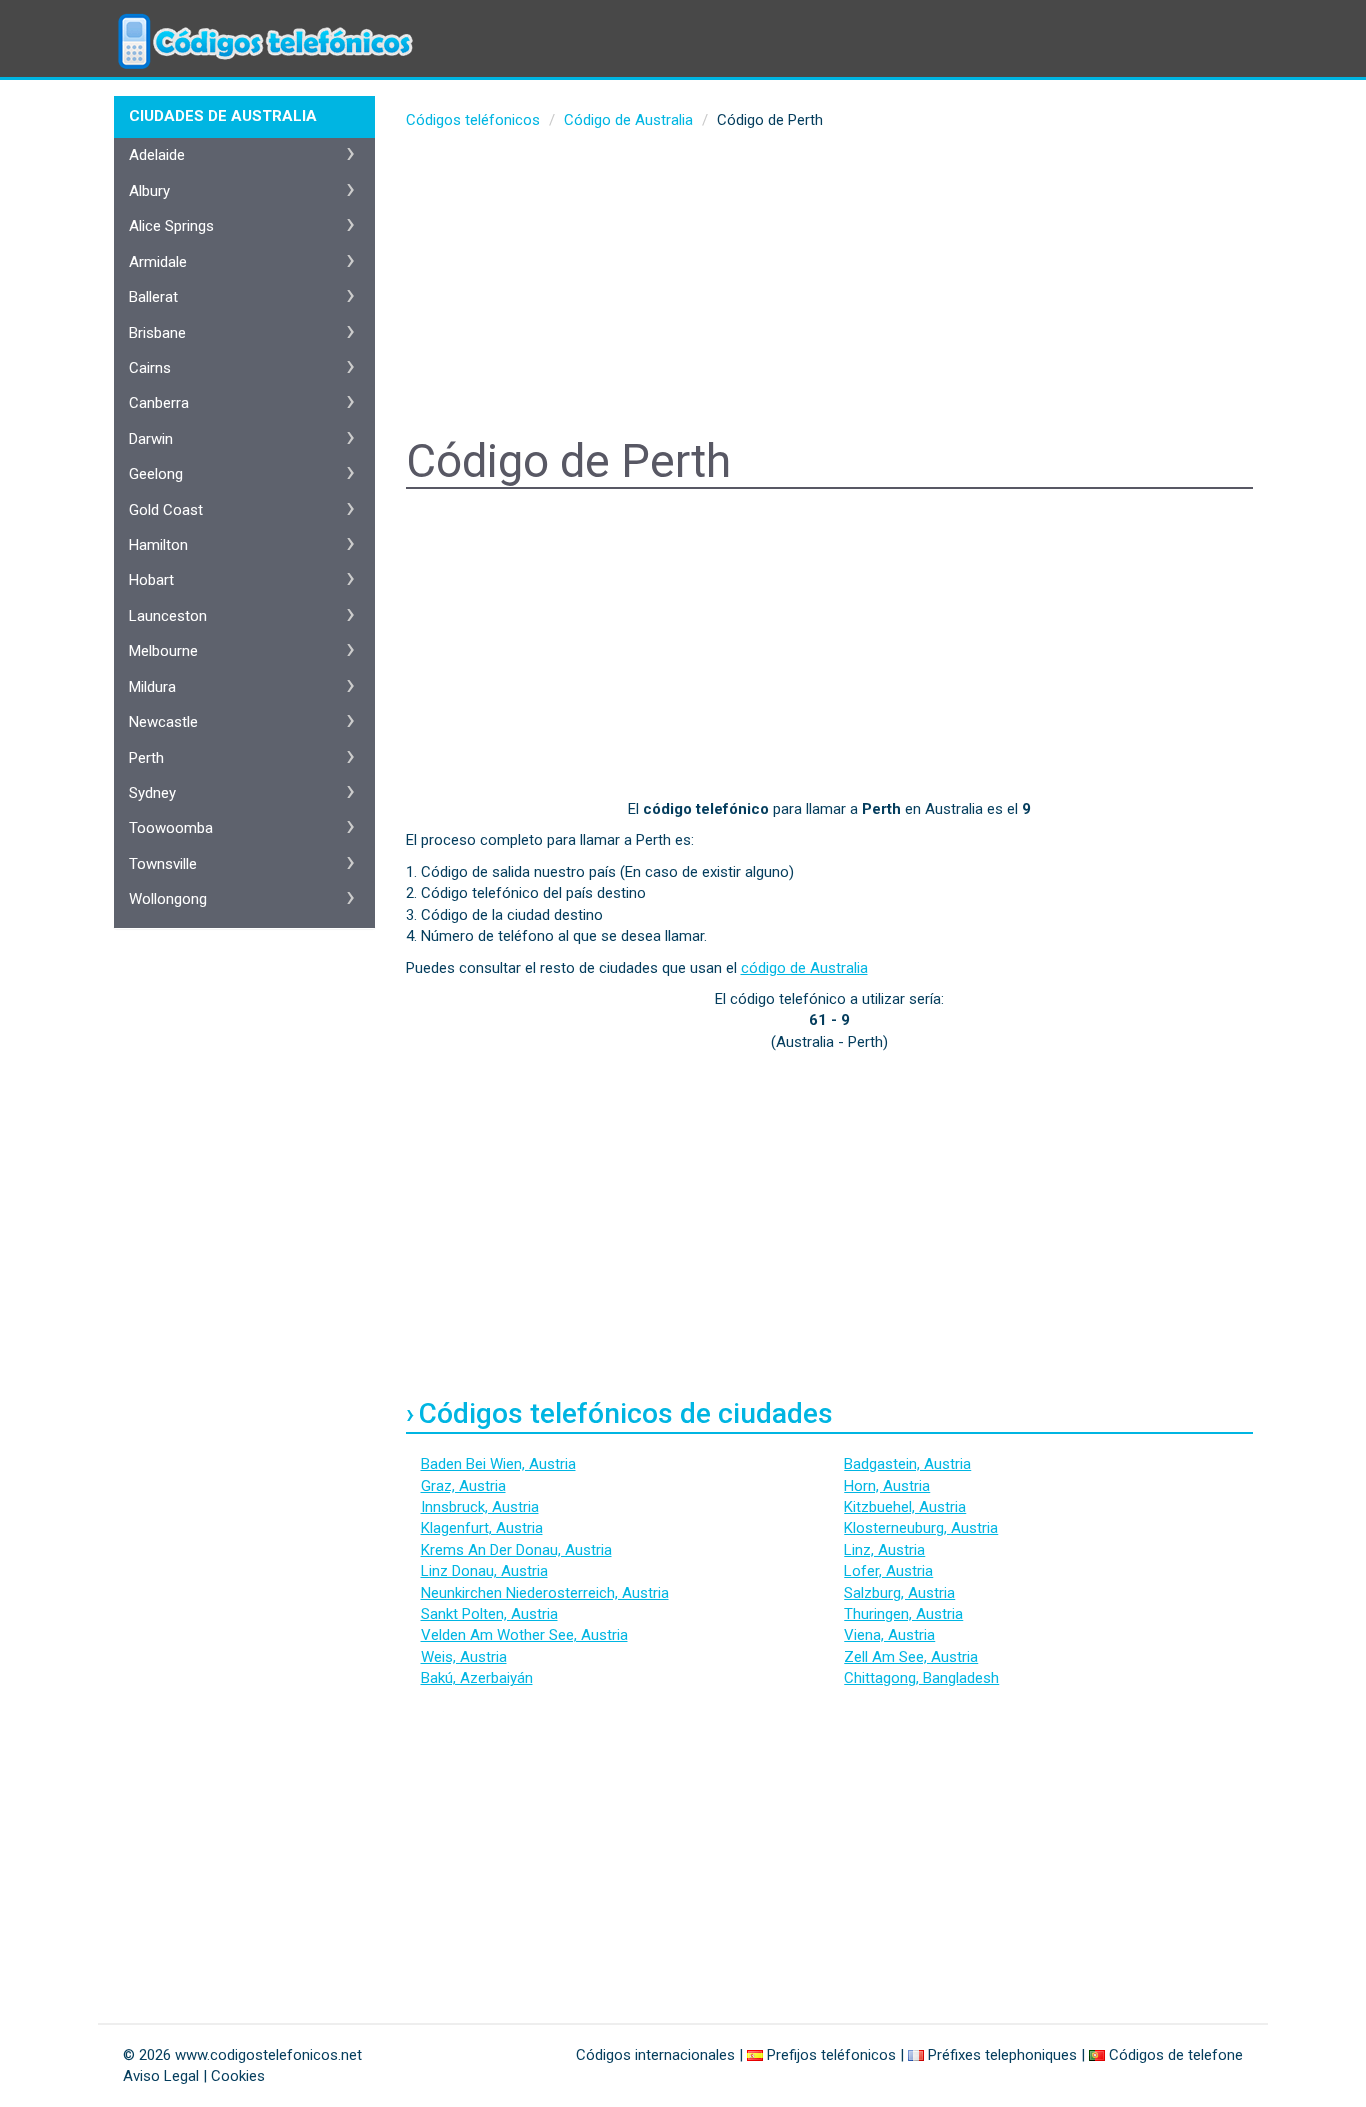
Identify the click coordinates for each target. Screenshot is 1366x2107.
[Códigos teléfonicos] (263, 25)
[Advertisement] (830, 286)
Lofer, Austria (888, 1571)
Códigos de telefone (1176, 2055)
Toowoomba (171, 828)
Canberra (159, 403)
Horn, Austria (887, 1486)
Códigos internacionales (655, 2055)
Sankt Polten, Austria (489, 1614)
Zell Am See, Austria (911, 1657)
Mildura (152, 687)
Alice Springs (171, 226)
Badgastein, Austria (907, 1464)
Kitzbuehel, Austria (905, 1507)
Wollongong (168, 899)
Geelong (156, 474)
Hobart (151, 580)
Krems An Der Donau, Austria (516, 1550)
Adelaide (157, 155)
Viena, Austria (889, 1635)
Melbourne (163, 651)
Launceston (168, 616)
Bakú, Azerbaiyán (477, 1678)
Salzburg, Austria (899, 1593)
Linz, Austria (884, 1550)
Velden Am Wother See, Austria (524, 1635)
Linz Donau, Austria (484, 1571)
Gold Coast (166, 510)
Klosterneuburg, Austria (921, 1528)
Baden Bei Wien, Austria (498, 1464)
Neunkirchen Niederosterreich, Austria (545, 1593)
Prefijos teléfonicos (831, 2055)
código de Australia (804, 968)
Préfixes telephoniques (1002, 2055)
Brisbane (157, 333)
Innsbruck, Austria (480, 1507)
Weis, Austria (464, 1657)
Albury (149, 191)
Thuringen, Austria (903, 1614)
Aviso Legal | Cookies (194, 2076)
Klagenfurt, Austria (482, 1528)
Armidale (158, 262)
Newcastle (163, 722)
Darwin (151, 439)
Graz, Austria (463, 1486)
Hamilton (158, 545)
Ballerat (153, 297)
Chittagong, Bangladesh (921, 1678)
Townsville (163, 864)
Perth (146, 758)
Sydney (152, 793)
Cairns (150, 368)
